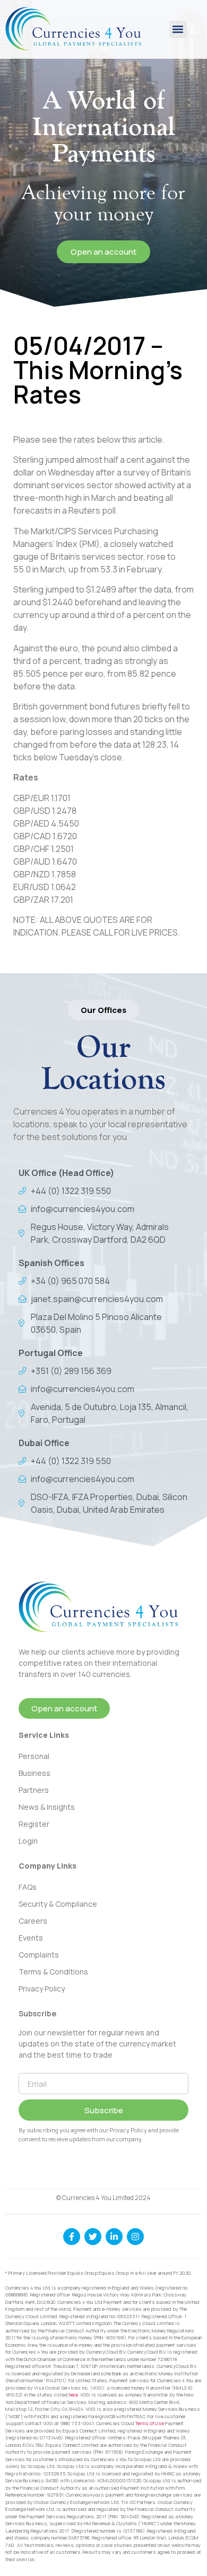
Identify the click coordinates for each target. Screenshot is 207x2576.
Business (34, 1773)
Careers (33, 1921)
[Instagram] (135, 2237)
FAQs (28, 1887)
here (74, 2395)
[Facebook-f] (72, 2237)
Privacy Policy (42, 1989)
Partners (34, 1790)
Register (34, 1824)
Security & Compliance (58, 1904)
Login (28, 1841)
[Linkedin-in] (114, 2237)
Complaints (39, 1955)
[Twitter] (93, 2237)
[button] (178, 29)
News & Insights (47, 1807)
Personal (34, 1756)
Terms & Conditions (53, 1972)
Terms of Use (150, 2423)
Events (31, 1938)
